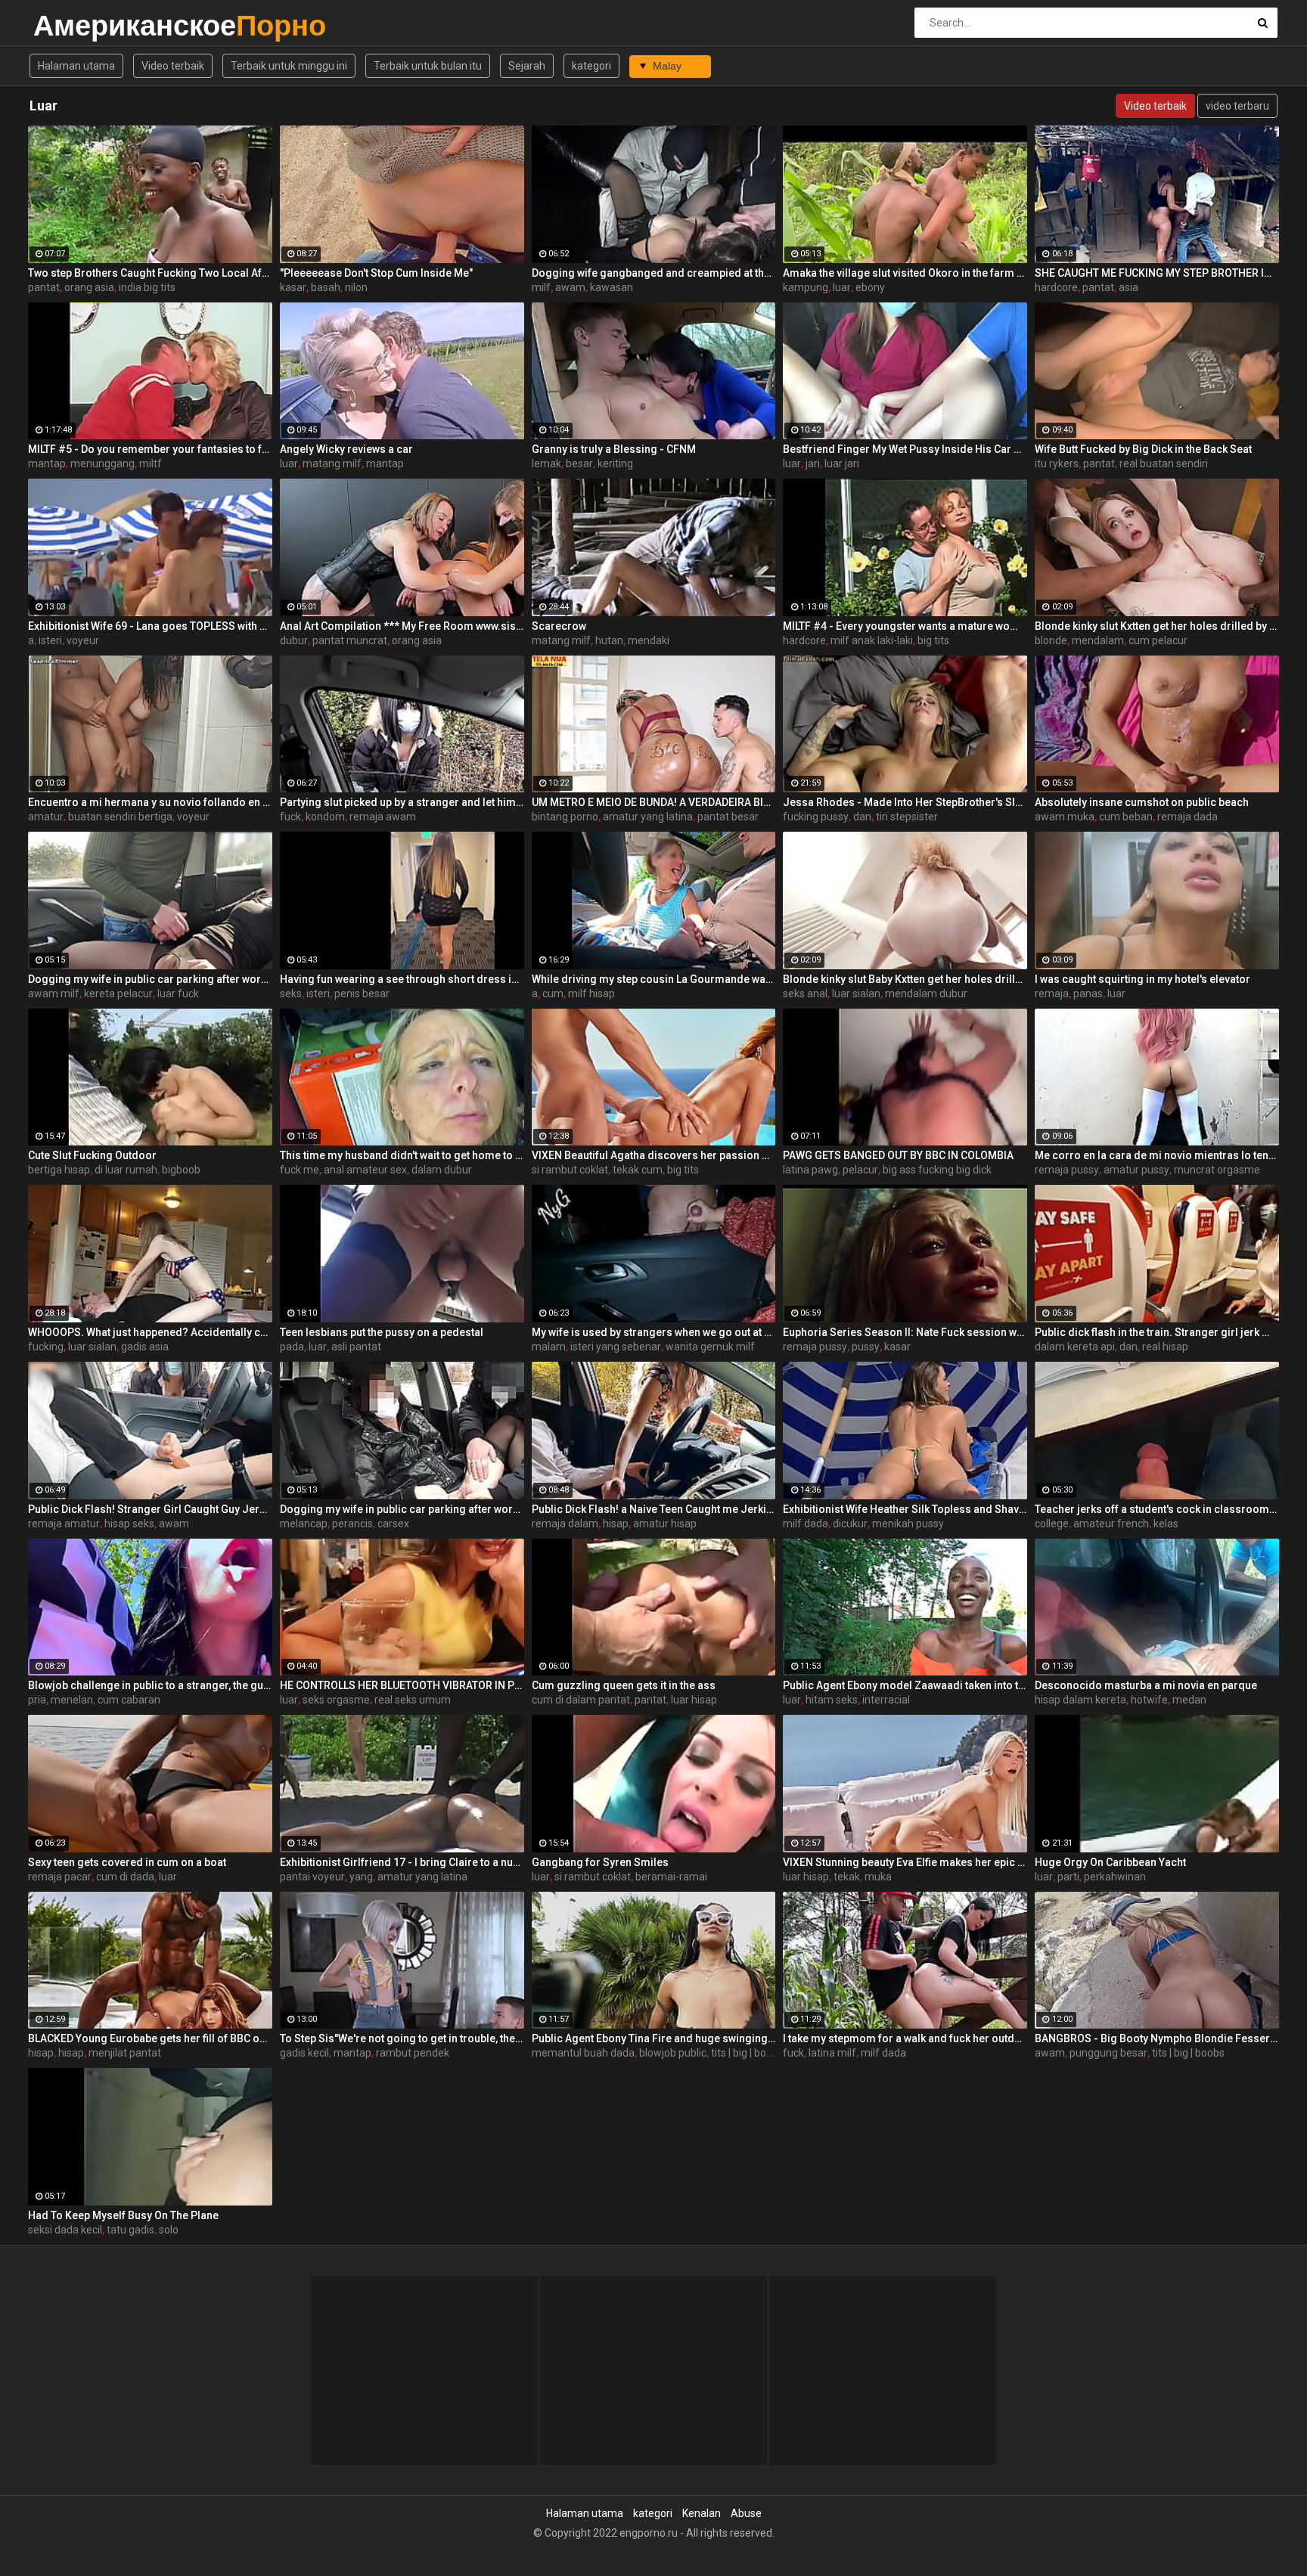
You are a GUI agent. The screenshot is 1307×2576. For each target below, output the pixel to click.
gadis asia (145, 1347)
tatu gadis (130, 2230)
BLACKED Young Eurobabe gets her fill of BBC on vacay (150, 2038)
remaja (1052, 994)
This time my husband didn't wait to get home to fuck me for (402, 1155)
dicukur (850, 1524)
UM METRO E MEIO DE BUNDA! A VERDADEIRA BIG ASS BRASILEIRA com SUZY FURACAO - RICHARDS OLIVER (654, 802)
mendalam (1098, 640)
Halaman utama (76, 66)
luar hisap (694, 1700)
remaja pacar (60, 1877)
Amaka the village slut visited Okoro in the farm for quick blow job (905, 273)
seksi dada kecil (65, 2230)
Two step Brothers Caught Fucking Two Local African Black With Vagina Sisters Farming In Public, (150, 273)
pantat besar (728, 817)
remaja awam (383, 817)
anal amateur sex (365, 1170)
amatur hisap (665, 1524)
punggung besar (1108, 2053)
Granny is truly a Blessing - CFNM (614, 449)
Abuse (746, 2513)
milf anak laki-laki (872, 640)
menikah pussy (908, 1524)
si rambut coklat (570, 1170)
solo (169, 2230)
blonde (1051, 640)
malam (549, 1347)
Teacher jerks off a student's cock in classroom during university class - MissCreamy (1157, 1509)
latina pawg (810, 1170)
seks (291, 994)
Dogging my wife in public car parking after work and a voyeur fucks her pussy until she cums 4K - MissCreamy (150, 979)
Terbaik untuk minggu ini (289, 66)
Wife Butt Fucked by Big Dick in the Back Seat (1143, 449)
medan (1189, 1700)
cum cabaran (129, 1700)
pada (292, 1347)
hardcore (1056, 287)
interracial (886, 1700)
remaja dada (1187, 817)
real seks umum (413, 1700)
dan (862, 817)
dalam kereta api (1075, 1347)
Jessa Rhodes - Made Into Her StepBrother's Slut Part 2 (905, 802)
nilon (356, 287)
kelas (1166, 1524)
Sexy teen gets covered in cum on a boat (127, 1862)
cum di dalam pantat (581, 1700)
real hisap (1165, 1347)
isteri (50, 640)
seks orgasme (336, 1700)
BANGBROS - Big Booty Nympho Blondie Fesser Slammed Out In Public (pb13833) (1157, 2038)
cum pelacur (1158, 640)
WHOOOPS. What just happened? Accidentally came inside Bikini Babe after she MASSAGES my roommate (150, 1332)
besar (579, 463)
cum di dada (125, 1877)
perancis (352, 1524)
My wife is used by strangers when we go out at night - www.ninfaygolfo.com (654, 1332)
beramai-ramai (671, 1877)
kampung (806, 287)
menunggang (102, 463)
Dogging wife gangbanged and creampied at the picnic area (654, 273)
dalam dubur (442, 1170)
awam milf (54, 994)
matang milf (332, 463)
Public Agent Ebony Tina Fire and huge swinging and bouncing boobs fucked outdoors (654, 2038)
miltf (151, 463)
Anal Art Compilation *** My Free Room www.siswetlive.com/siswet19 (402, 626)
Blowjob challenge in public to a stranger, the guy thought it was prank (150, 1685)
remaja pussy (1067, 1170)
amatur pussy (1136, 1170)
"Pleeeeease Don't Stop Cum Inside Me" (376, 273)
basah (326, 287)
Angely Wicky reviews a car (346, 449)
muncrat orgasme (1217, 1170)
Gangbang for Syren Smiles (600, 1862)
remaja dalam (565, 1524)
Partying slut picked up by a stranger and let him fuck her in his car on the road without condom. (402, 802)
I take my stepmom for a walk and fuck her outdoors (905, 2038)
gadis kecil (304, 2053)
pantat (44, 287)
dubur (294, 640)
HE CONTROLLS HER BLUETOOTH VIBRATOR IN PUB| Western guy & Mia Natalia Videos (402, 1685)
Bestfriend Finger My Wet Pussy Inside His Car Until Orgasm (905, 449)
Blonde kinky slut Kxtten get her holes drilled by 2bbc (1157, 626)
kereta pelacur (118, 994)
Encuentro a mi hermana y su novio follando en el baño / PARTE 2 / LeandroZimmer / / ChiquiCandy (150, 802)
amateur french (1111, 1524)
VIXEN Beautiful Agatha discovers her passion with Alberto (654, 1155)
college (1052, 1524)
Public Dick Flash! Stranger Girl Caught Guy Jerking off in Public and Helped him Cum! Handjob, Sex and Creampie (150, 1509)
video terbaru (1237, 106)
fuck (290, 817)
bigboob (181, 1170)
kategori (591, 66)
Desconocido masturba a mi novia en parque (1146, 1685)
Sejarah (527, 66)
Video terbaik (173, 66)
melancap (304, 1524)
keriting (615, 463)
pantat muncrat (350, 640)
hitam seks (832, 1700)
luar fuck (178, 994)
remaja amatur (64, 1524)
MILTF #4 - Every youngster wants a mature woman (905, 626)
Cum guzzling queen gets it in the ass (624, 1685)
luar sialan (856, 994)
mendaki (649, 640)
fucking (46, 1347)
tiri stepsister (907, 817)
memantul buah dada (583, 2053)
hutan (609, 640)
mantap (47, 463)
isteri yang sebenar (616, 1347)
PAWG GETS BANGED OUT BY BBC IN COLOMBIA (898, 1155)
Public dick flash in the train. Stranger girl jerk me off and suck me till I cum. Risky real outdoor (1157, 1332)
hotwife (1149, 1700)
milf (541, 287)
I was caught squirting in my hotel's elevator (1142, 979)
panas (1088, 994)
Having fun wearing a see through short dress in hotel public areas (402, 979)
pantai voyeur (312, 1877)
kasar (293, 287)
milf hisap (591, 994)
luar (842, 287)
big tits (933, 640)
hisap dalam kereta (1080, 1700)
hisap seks (129, 1524)
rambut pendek (413, 2053)
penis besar (362, 994)
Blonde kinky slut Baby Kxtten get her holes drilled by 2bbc (905, 979)
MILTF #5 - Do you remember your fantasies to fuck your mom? (150, 449)
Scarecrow (559, 626)
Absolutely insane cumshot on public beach (1142, 802)
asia (1128, 287)
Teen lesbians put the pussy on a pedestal (382, 1332)
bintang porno (565, 817)
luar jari (842, 463)
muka (878, 1877)
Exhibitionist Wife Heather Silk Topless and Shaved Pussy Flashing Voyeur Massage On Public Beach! (905, 1509)
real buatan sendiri (1164, 463)
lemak (546, 463)
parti (1068, 1877)
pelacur (860, 1170)
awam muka (1065, 817)
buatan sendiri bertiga (120, 817)
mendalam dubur (926, 994)
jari (813, 463)
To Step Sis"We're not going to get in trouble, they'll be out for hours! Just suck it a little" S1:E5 (402, 2038)
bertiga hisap (59, 1170)
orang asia (89, 287)
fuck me (300, 1170)
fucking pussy (816, 817)
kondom (325, 817)
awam (570, 287)
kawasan (612, 287)
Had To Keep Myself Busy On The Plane (123, 2215)
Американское (73, 25)
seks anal (805, 994)
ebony (870, 287)
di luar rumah (126, 1170)
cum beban (1126, 817)
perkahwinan (1115, 1877)
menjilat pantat (125, 2053)
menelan (72, 1700)
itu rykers (1057, 463)
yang (361, 1877)
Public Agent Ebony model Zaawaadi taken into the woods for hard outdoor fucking (905, 1685)
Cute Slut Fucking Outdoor (92, 1155)
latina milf (832, 2053)
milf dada (806, 1524)
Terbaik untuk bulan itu (428, 66)
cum (553, 994)
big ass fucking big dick (937, 1170)
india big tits (147, 287)
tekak (847, 1877)
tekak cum (638, 1170)
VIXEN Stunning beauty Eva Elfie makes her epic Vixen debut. (905, 1862)
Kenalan (702, 2513)
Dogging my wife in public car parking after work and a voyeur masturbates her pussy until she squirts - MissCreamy (402, 1509)
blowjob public (673, 2053)
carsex (393, 1524)
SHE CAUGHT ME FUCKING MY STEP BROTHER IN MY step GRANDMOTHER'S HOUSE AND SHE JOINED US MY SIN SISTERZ (1157, 273)
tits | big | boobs (747, 2053)
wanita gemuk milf (710, 1347)
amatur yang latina (648, 817)
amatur (46, 817)
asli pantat (356, 1347)
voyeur (83, 640)
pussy (866, 1347)
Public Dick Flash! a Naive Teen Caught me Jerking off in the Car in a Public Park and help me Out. (654, 1509)
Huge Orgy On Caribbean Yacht (1110, 1862)
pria (37, 1700)
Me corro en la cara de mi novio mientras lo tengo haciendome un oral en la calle (1157, 1155)
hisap (616, 1524)
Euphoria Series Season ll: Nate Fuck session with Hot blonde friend (905, 1332)
